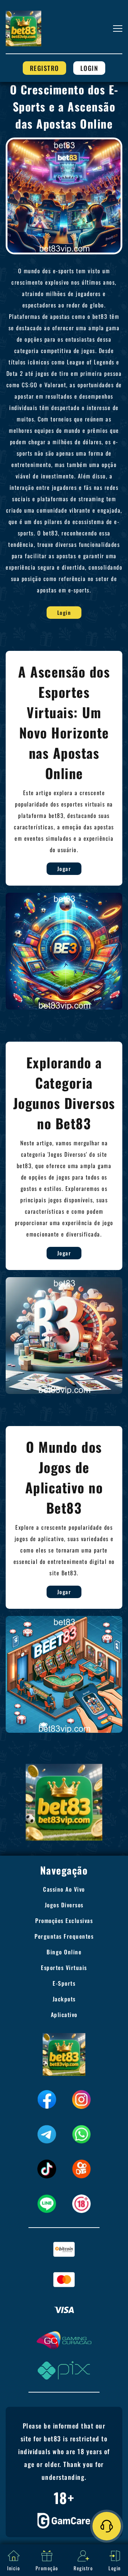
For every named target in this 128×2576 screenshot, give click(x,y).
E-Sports (64, 1983)
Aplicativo (64, 2015)
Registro (44, 68)
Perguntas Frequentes (64, 1936)
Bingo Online (64, 1952)
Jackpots (64, 1999)
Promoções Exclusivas (64, 1921)
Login (89, 68)
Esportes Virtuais (64, 1968)
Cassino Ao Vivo (64, 1889)
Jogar (64, 869)
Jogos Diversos (64, 1905)
